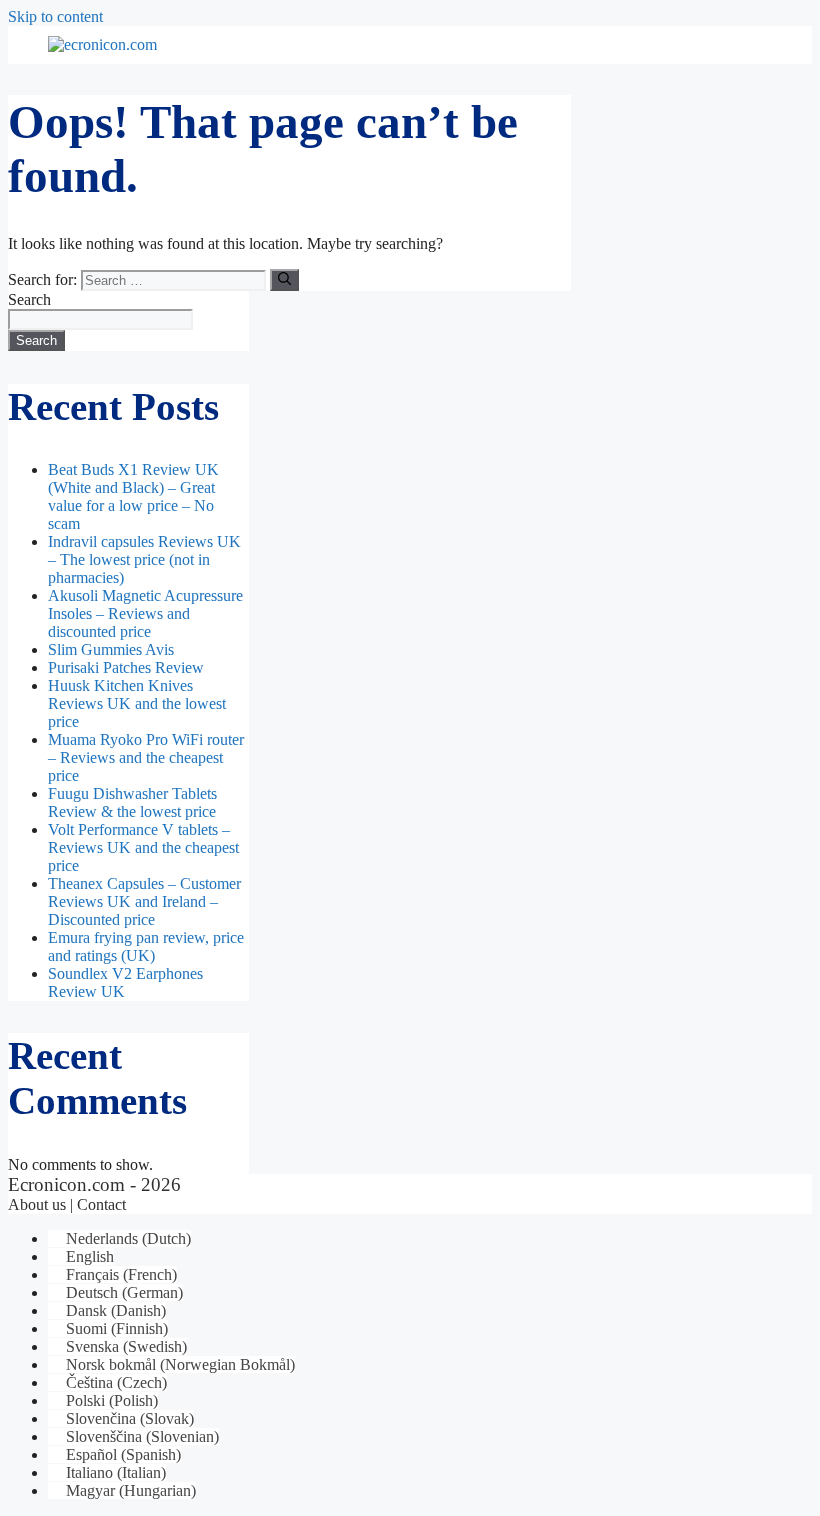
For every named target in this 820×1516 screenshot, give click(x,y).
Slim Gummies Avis (111, 649)
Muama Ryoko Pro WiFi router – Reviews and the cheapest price (146, 757)
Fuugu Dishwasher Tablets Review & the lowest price (132, 802)
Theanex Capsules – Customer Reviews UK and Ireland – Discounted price (144, 901)
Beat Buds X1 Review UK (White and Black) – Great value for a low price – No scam (133, 496)
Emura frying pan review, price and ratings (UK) (146, 946)
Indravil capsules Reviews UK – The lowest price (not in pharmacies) (144, 559)
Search (29, 299)
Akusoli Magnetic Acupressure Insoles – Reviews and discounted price (145, 613)
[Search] (284, 280)
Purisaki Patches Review (126, 667)
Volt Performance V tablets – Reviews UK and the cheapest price (143, 847)
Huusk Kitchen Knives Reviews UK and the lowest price (137, 703)
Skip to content (55, 16)
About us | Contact (67, 1204)
